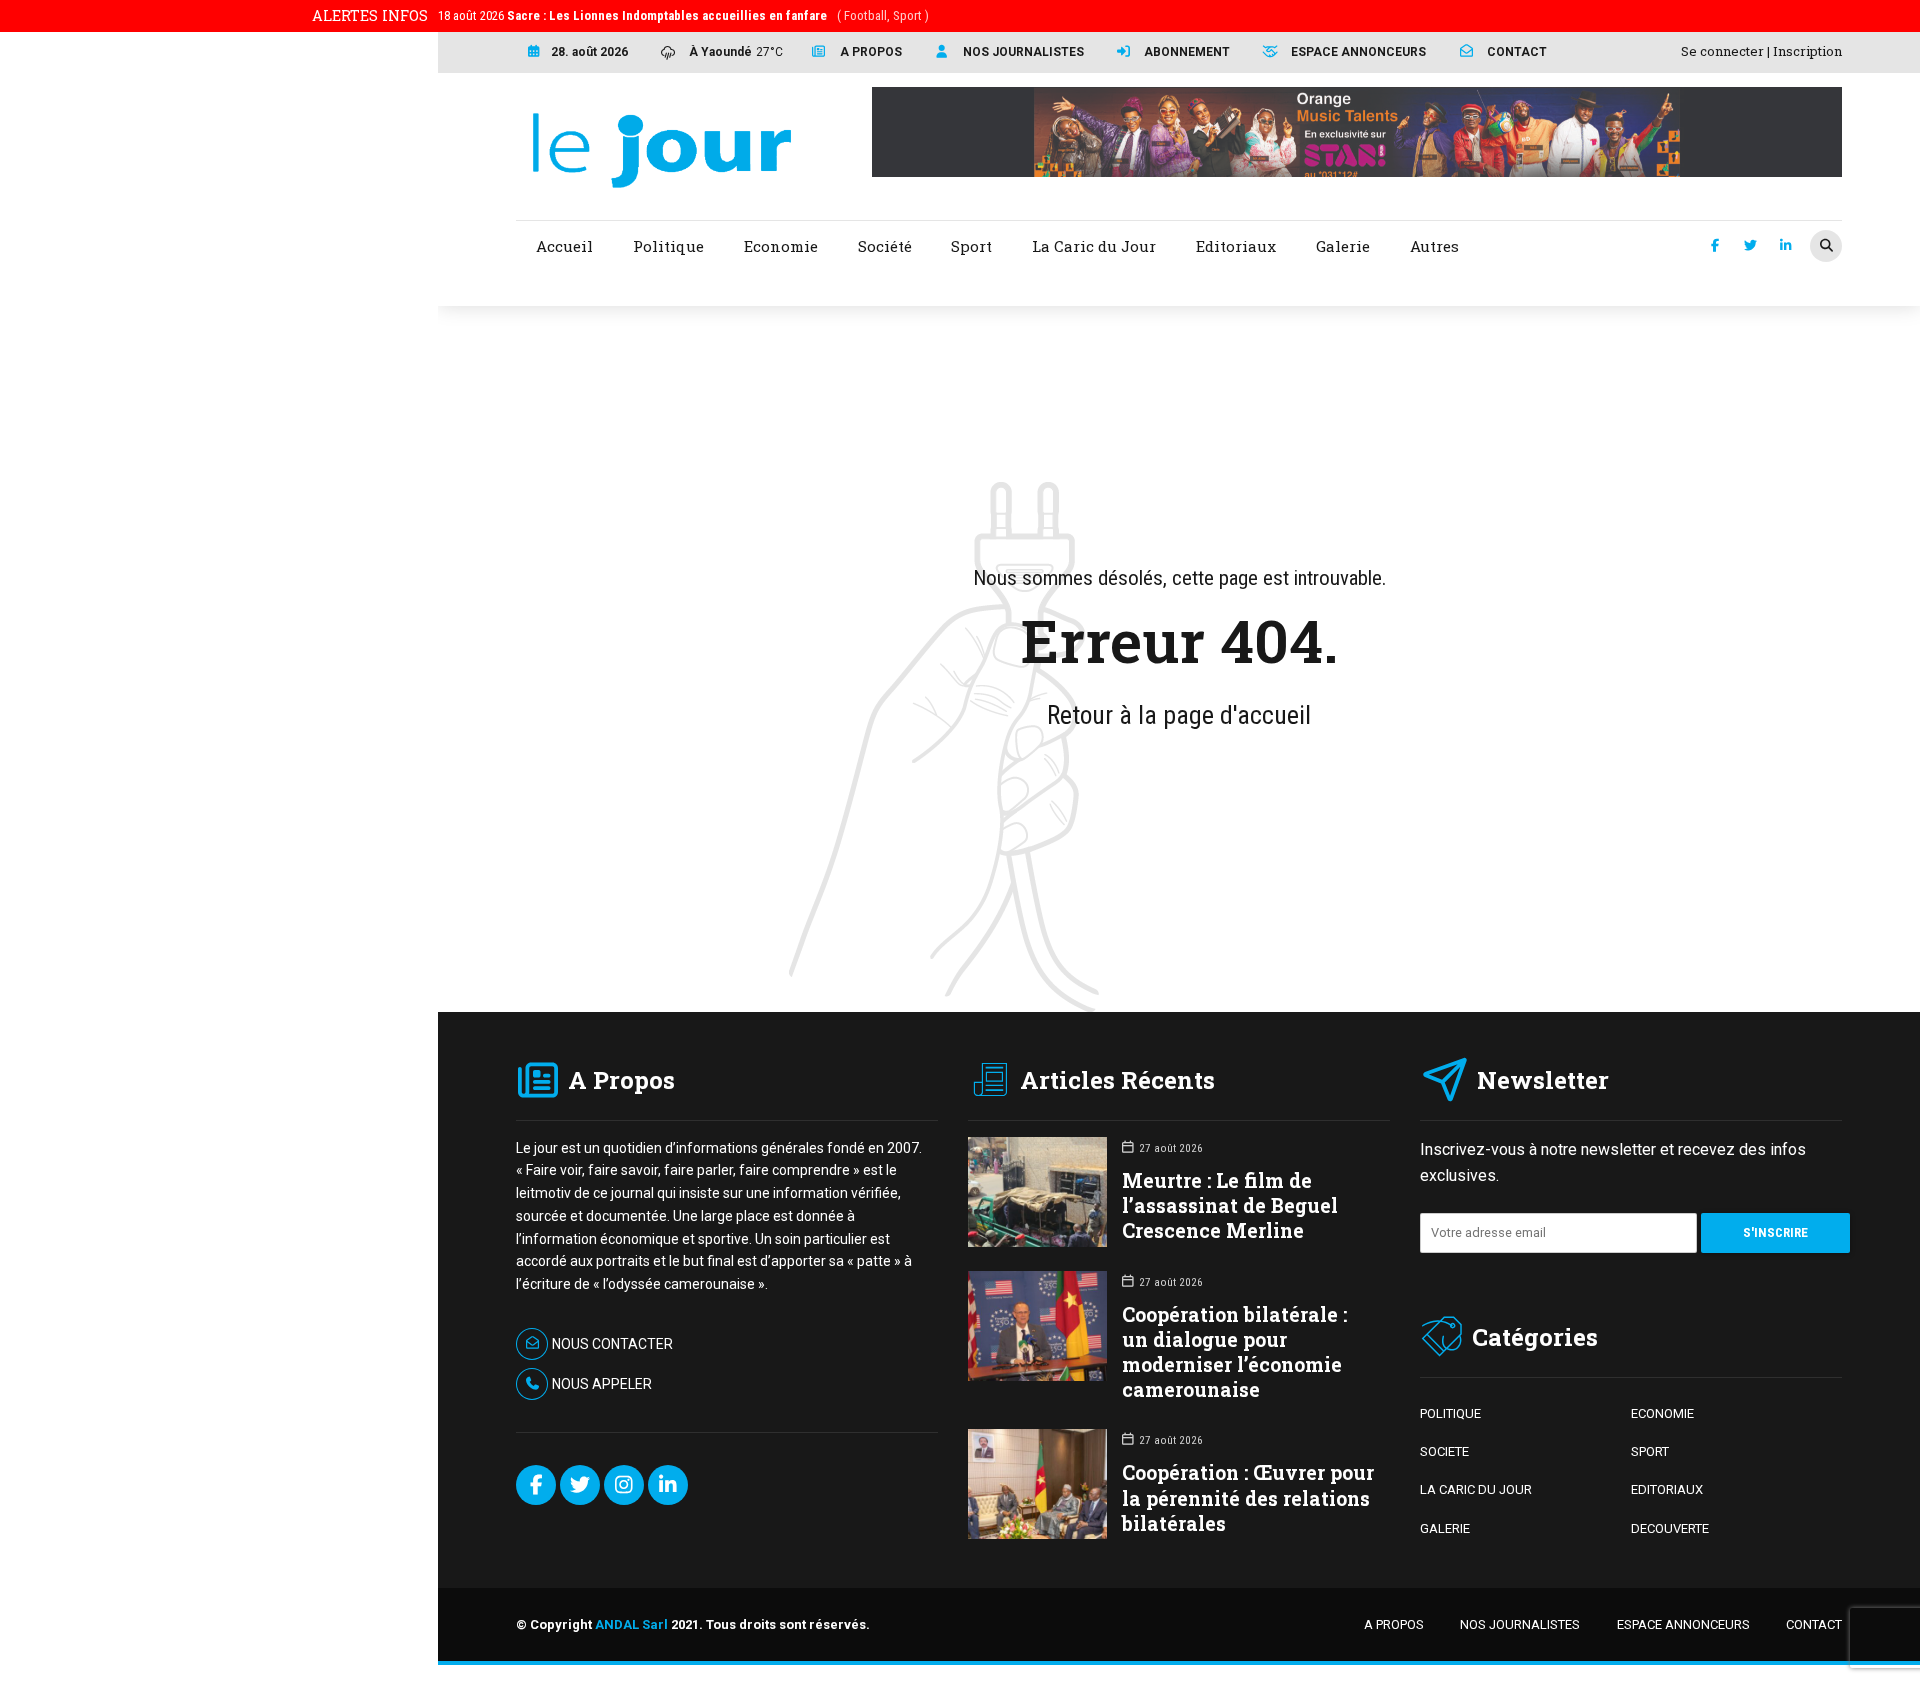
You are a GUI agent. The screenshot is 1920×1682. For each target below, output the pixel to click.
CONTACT (1814, 1624)
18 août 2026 (683, 15)
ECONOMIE (1662, 1413)
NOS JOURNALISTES (1520, 1624)
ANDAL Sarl (631, 1624)
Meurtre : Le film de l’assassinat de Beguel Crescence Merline (1230, 1205)
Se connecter (1722, 51)
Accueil (564, 246)
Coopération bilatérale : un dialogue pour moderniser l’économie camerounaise (1234, 1352)
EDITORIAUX (1667, 1489)
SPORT (1650, 1451)
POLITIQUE (1450, 1413)
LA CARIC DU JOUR (1476, 1489)
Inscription (1807, 51)
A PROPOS (1394, 1624)
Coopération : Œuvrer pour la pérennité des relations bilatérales (1248, 1497)
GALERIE (1445, 1528)
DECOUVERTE (1670, 1528)
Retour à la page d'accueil (1179, 715)
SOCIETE (1444, 1451)
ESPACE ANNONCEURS (1683, 1624)
